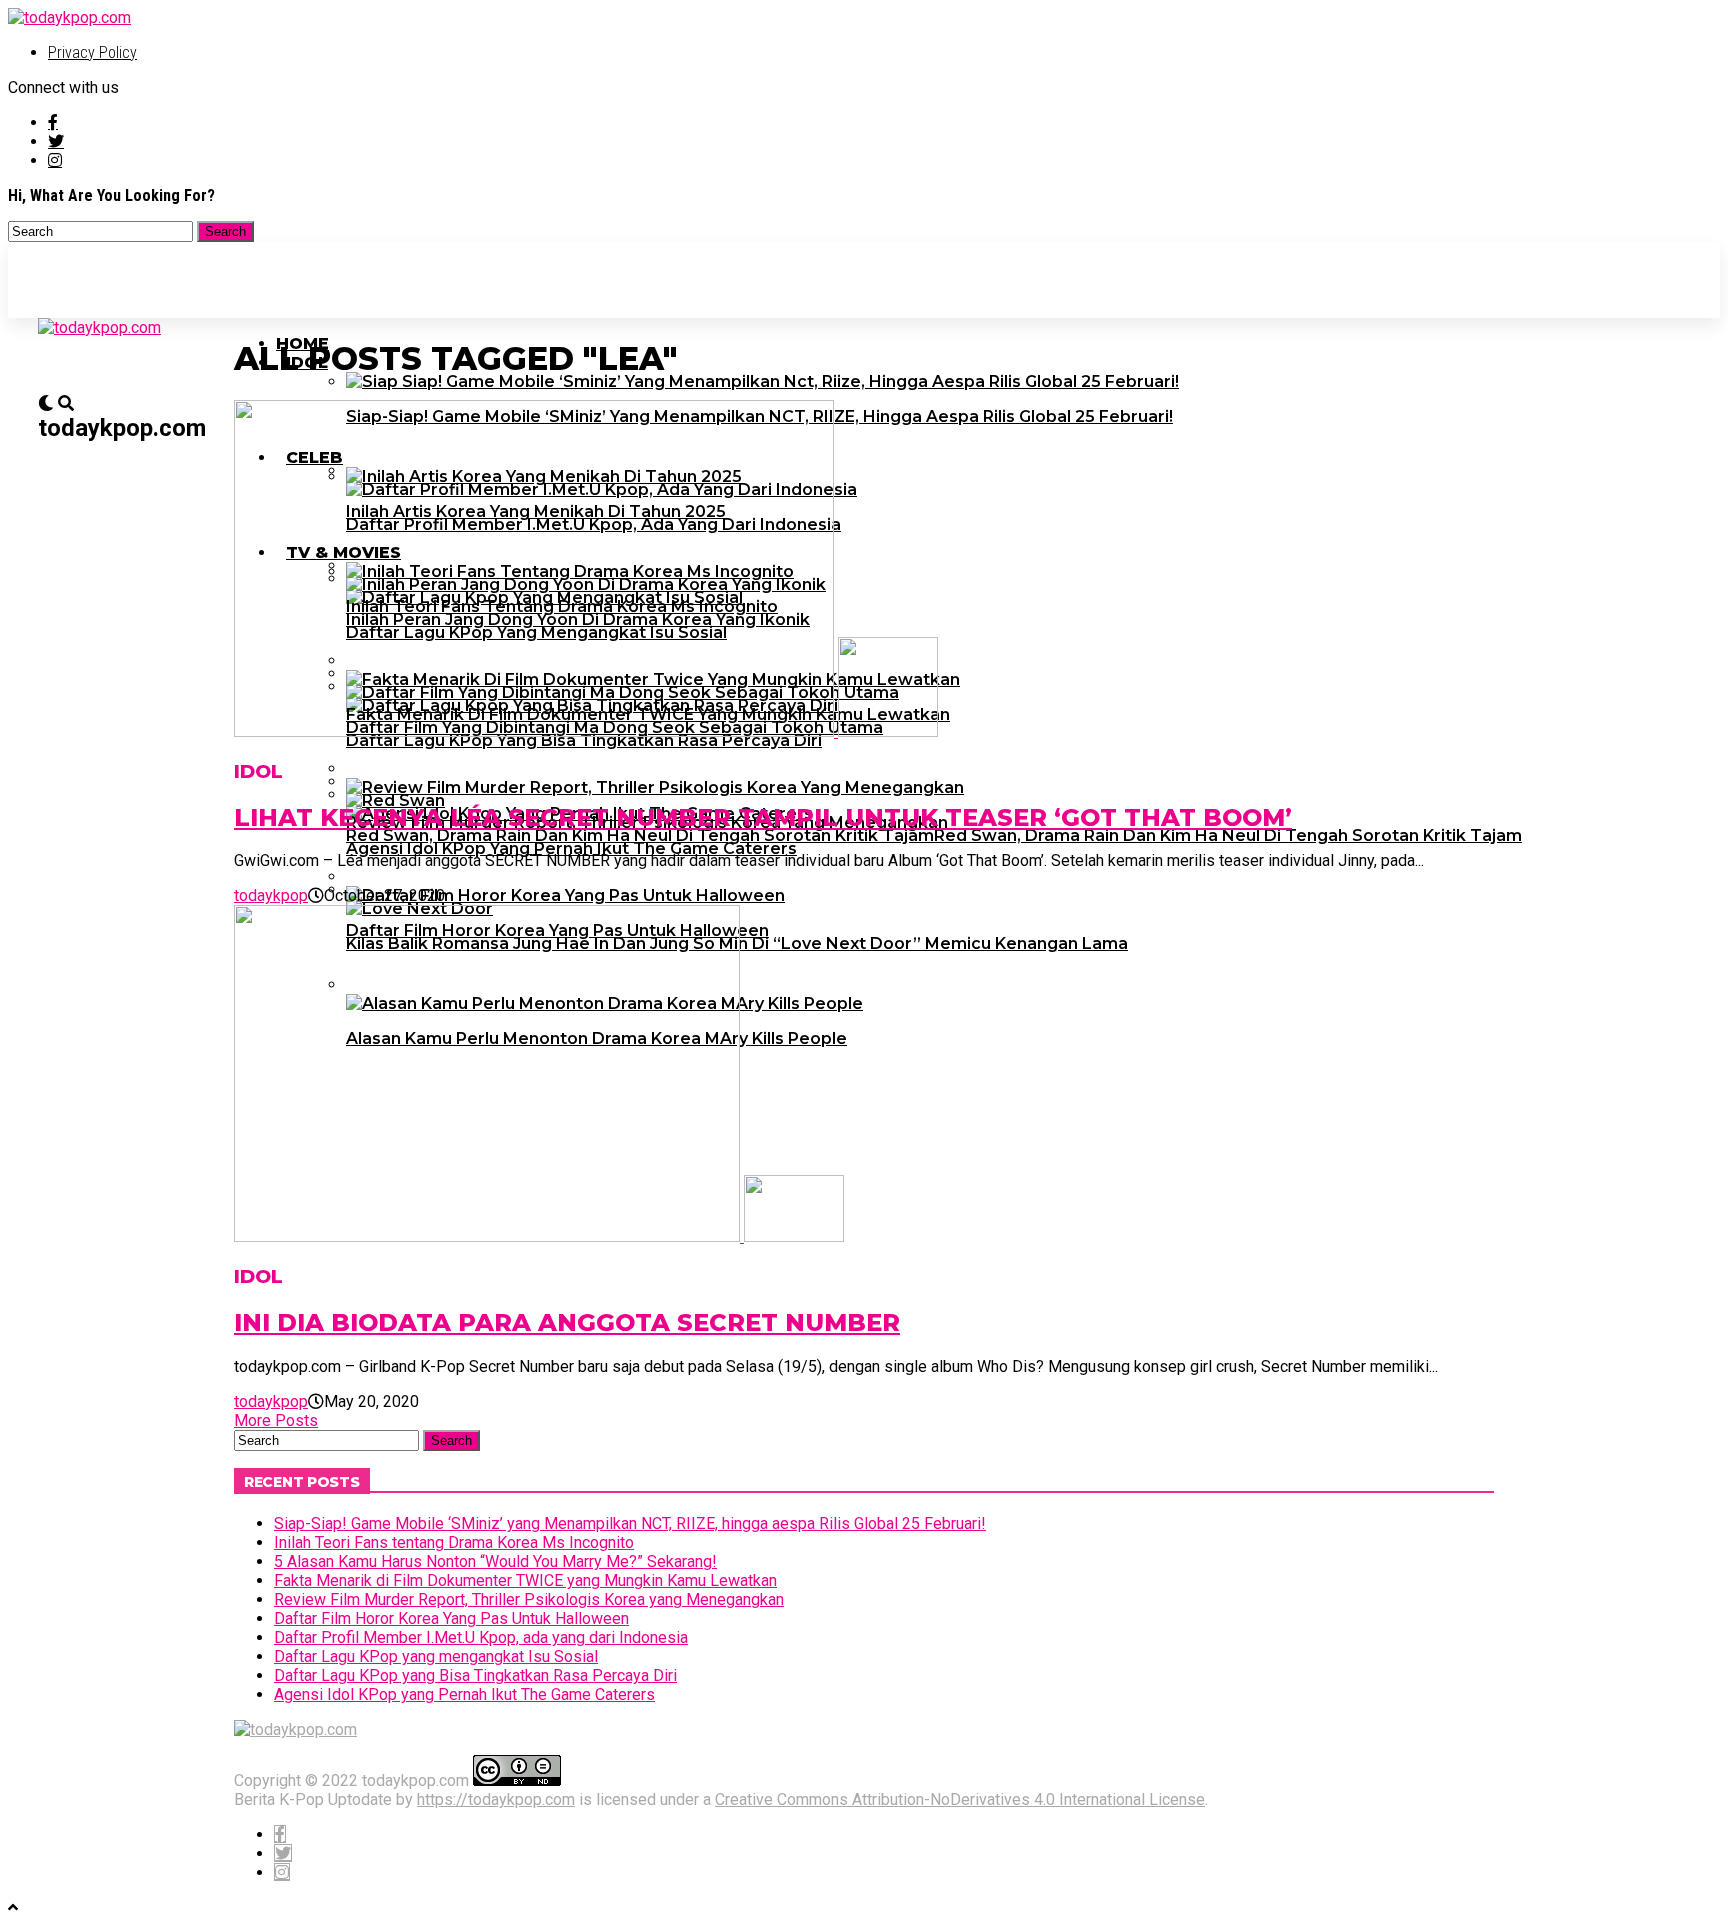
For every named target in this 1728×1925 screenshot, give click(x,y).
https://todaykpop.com (496, 1799)
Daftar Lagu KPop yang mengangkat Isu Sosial (436, 1656)
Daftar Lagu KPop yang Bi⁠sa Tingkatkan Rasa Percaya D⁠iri (475, 1675)
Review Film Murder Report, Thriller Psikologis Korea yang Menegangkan (529, 1599)
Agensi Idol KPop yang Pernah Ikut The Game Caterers (464, 1694)
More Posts (276, 1420)
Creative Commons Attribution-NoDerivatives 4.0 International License (960, 1799)
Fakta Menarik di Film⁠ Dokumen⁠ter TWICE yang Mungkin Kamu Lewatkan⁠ (525, 1580)
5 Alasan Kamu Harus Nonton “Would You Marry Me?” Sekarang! (495, 1561)
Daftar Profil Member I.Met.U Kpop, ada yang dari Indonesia (481, 1637)
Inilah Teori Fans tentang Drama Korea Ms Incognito (454, 1542)
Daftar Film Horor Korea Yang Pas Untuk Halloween (451, 1618)
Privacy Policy (92, 52)
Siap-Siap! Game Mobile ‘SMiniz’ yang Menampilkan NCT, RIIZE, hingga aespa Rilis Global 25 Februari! (630, 1523)
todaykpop (271, 895)
